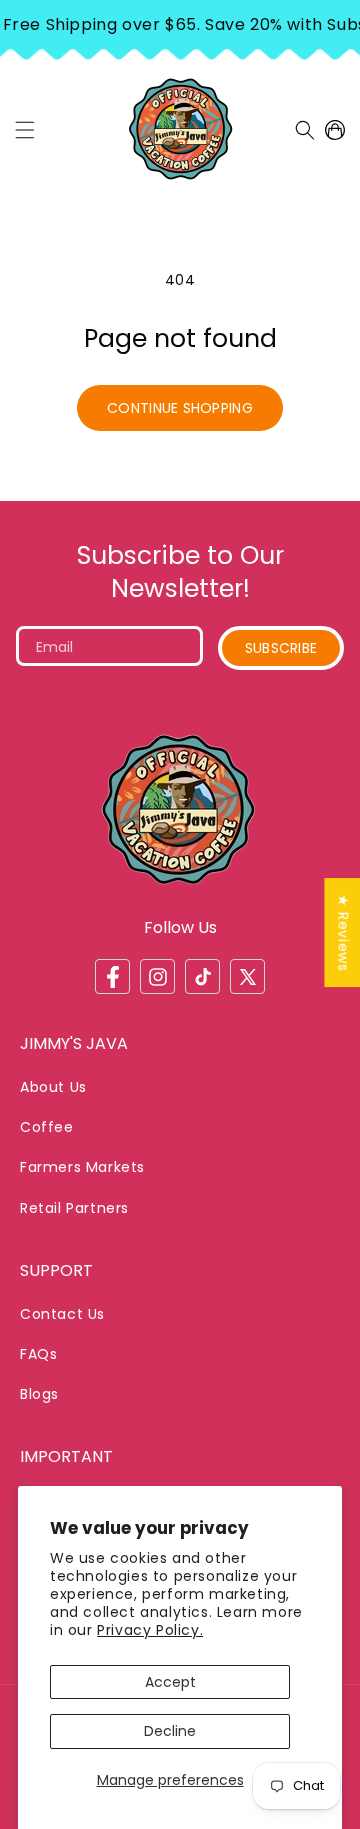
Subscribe (281, 648)
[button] (25, 130)
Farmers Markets (82, 1167)
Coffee (47, 1127)
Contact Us (62, 1314)
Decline (170, 1731)
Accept (170, 1682)
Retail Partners (74, 1208)
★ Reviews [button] (343, 932)
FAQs (38, 1354)
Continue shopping (180, 408)
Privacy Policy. (150, 1630)
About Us (53, 1087)
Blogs (39, 1394)
